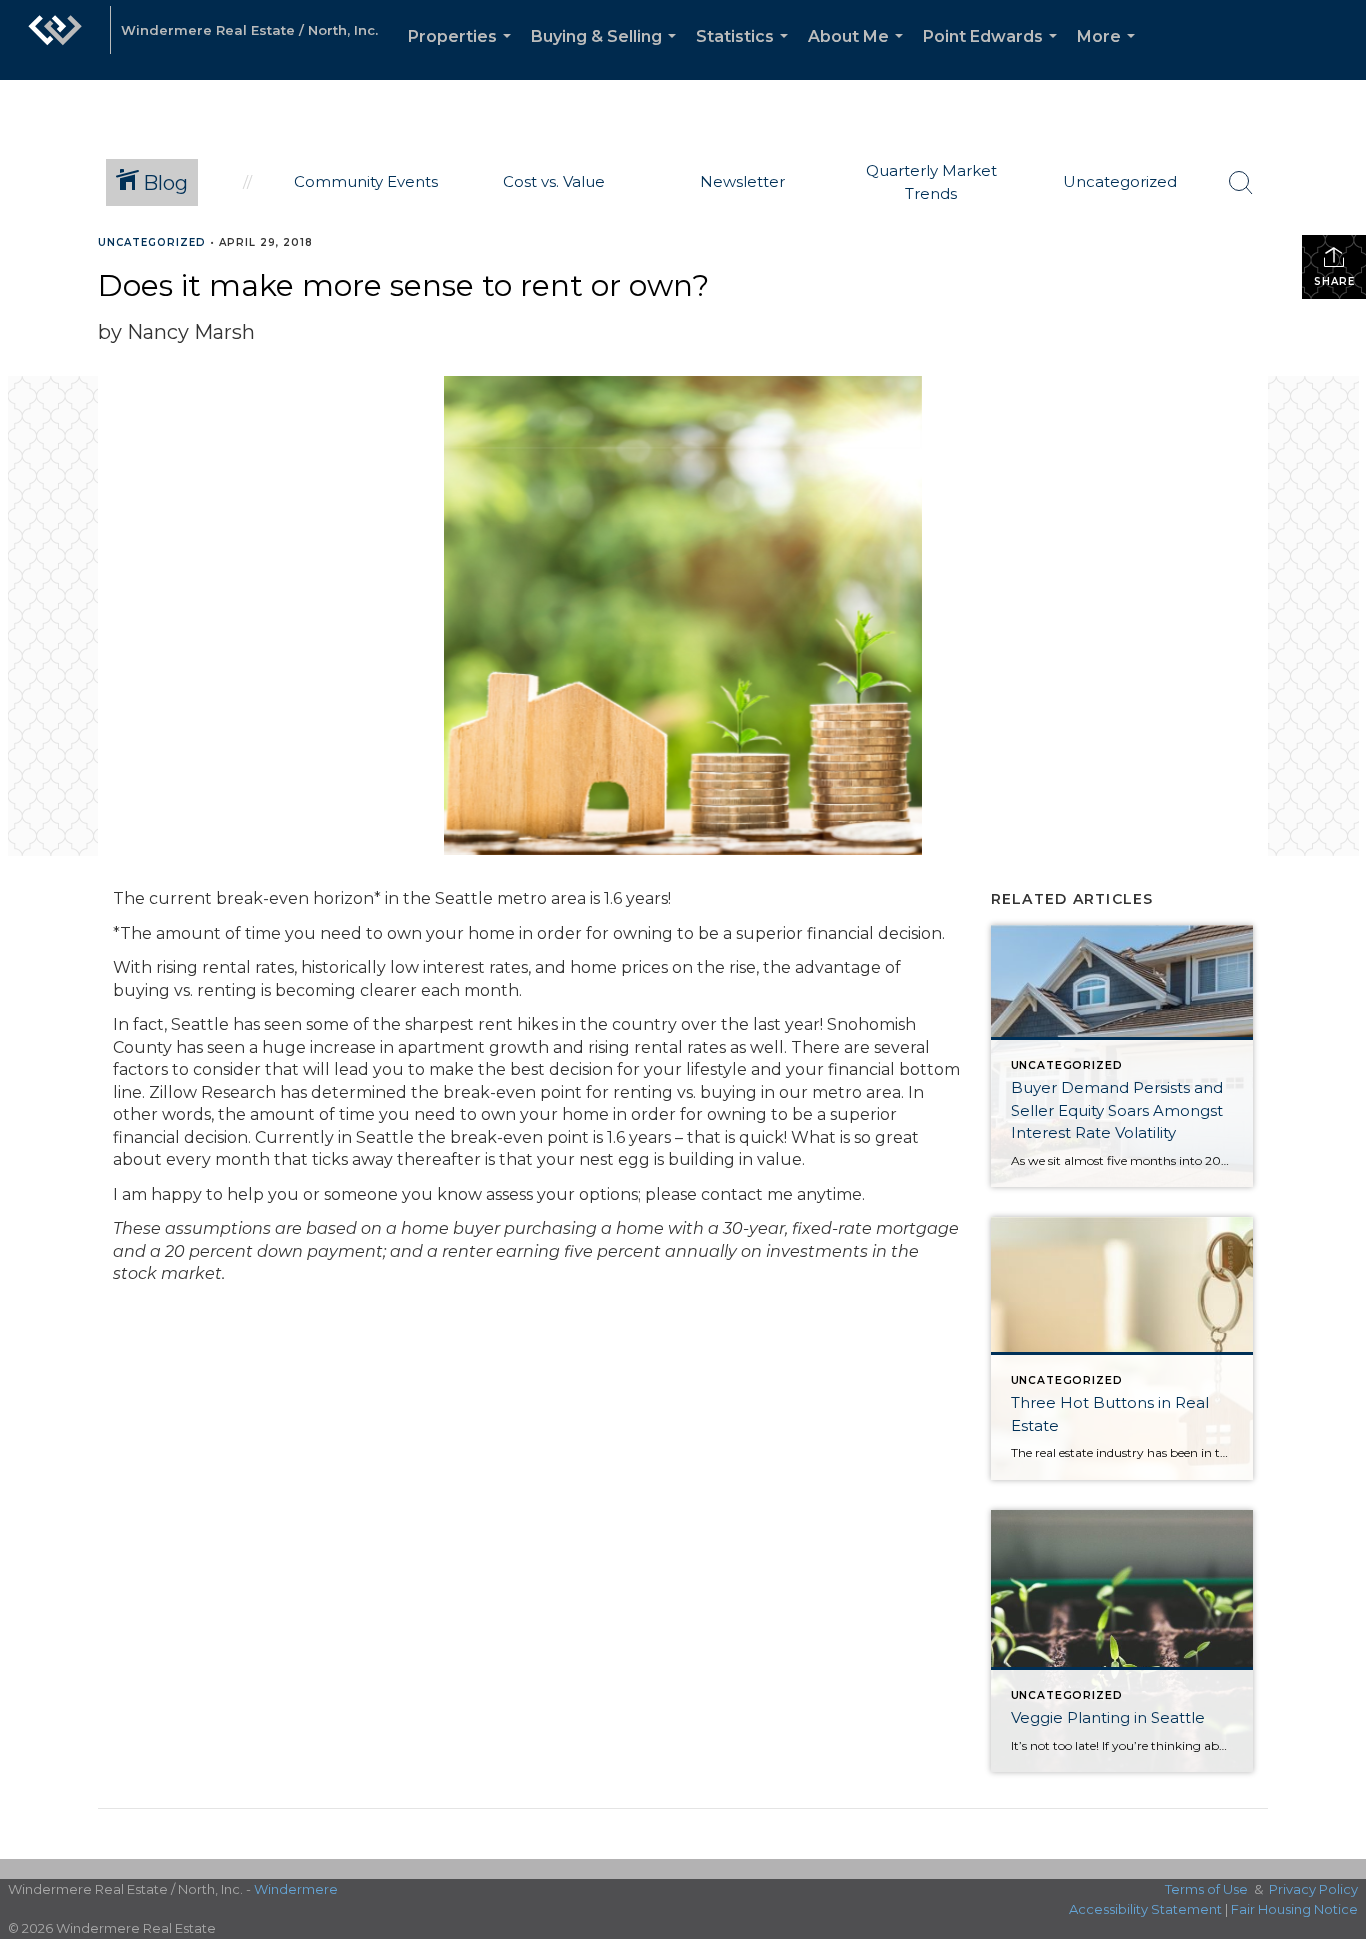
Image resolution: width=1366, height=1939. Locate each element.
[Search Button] (1241, 183)
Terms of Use (1206, 1889)
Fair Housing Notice (1294, 1909)
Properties (463, 53)
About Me (859, 53)
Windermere (296, 1889)
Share (1334, 281)
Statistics (746, 53)
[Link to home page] (55, 40)
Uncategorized (152, 242)
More (1110, 53)
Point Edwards (994, 53)
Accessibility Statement (1145, 1909)
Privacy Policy (1313, 1889)
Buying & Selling (607, 53)
